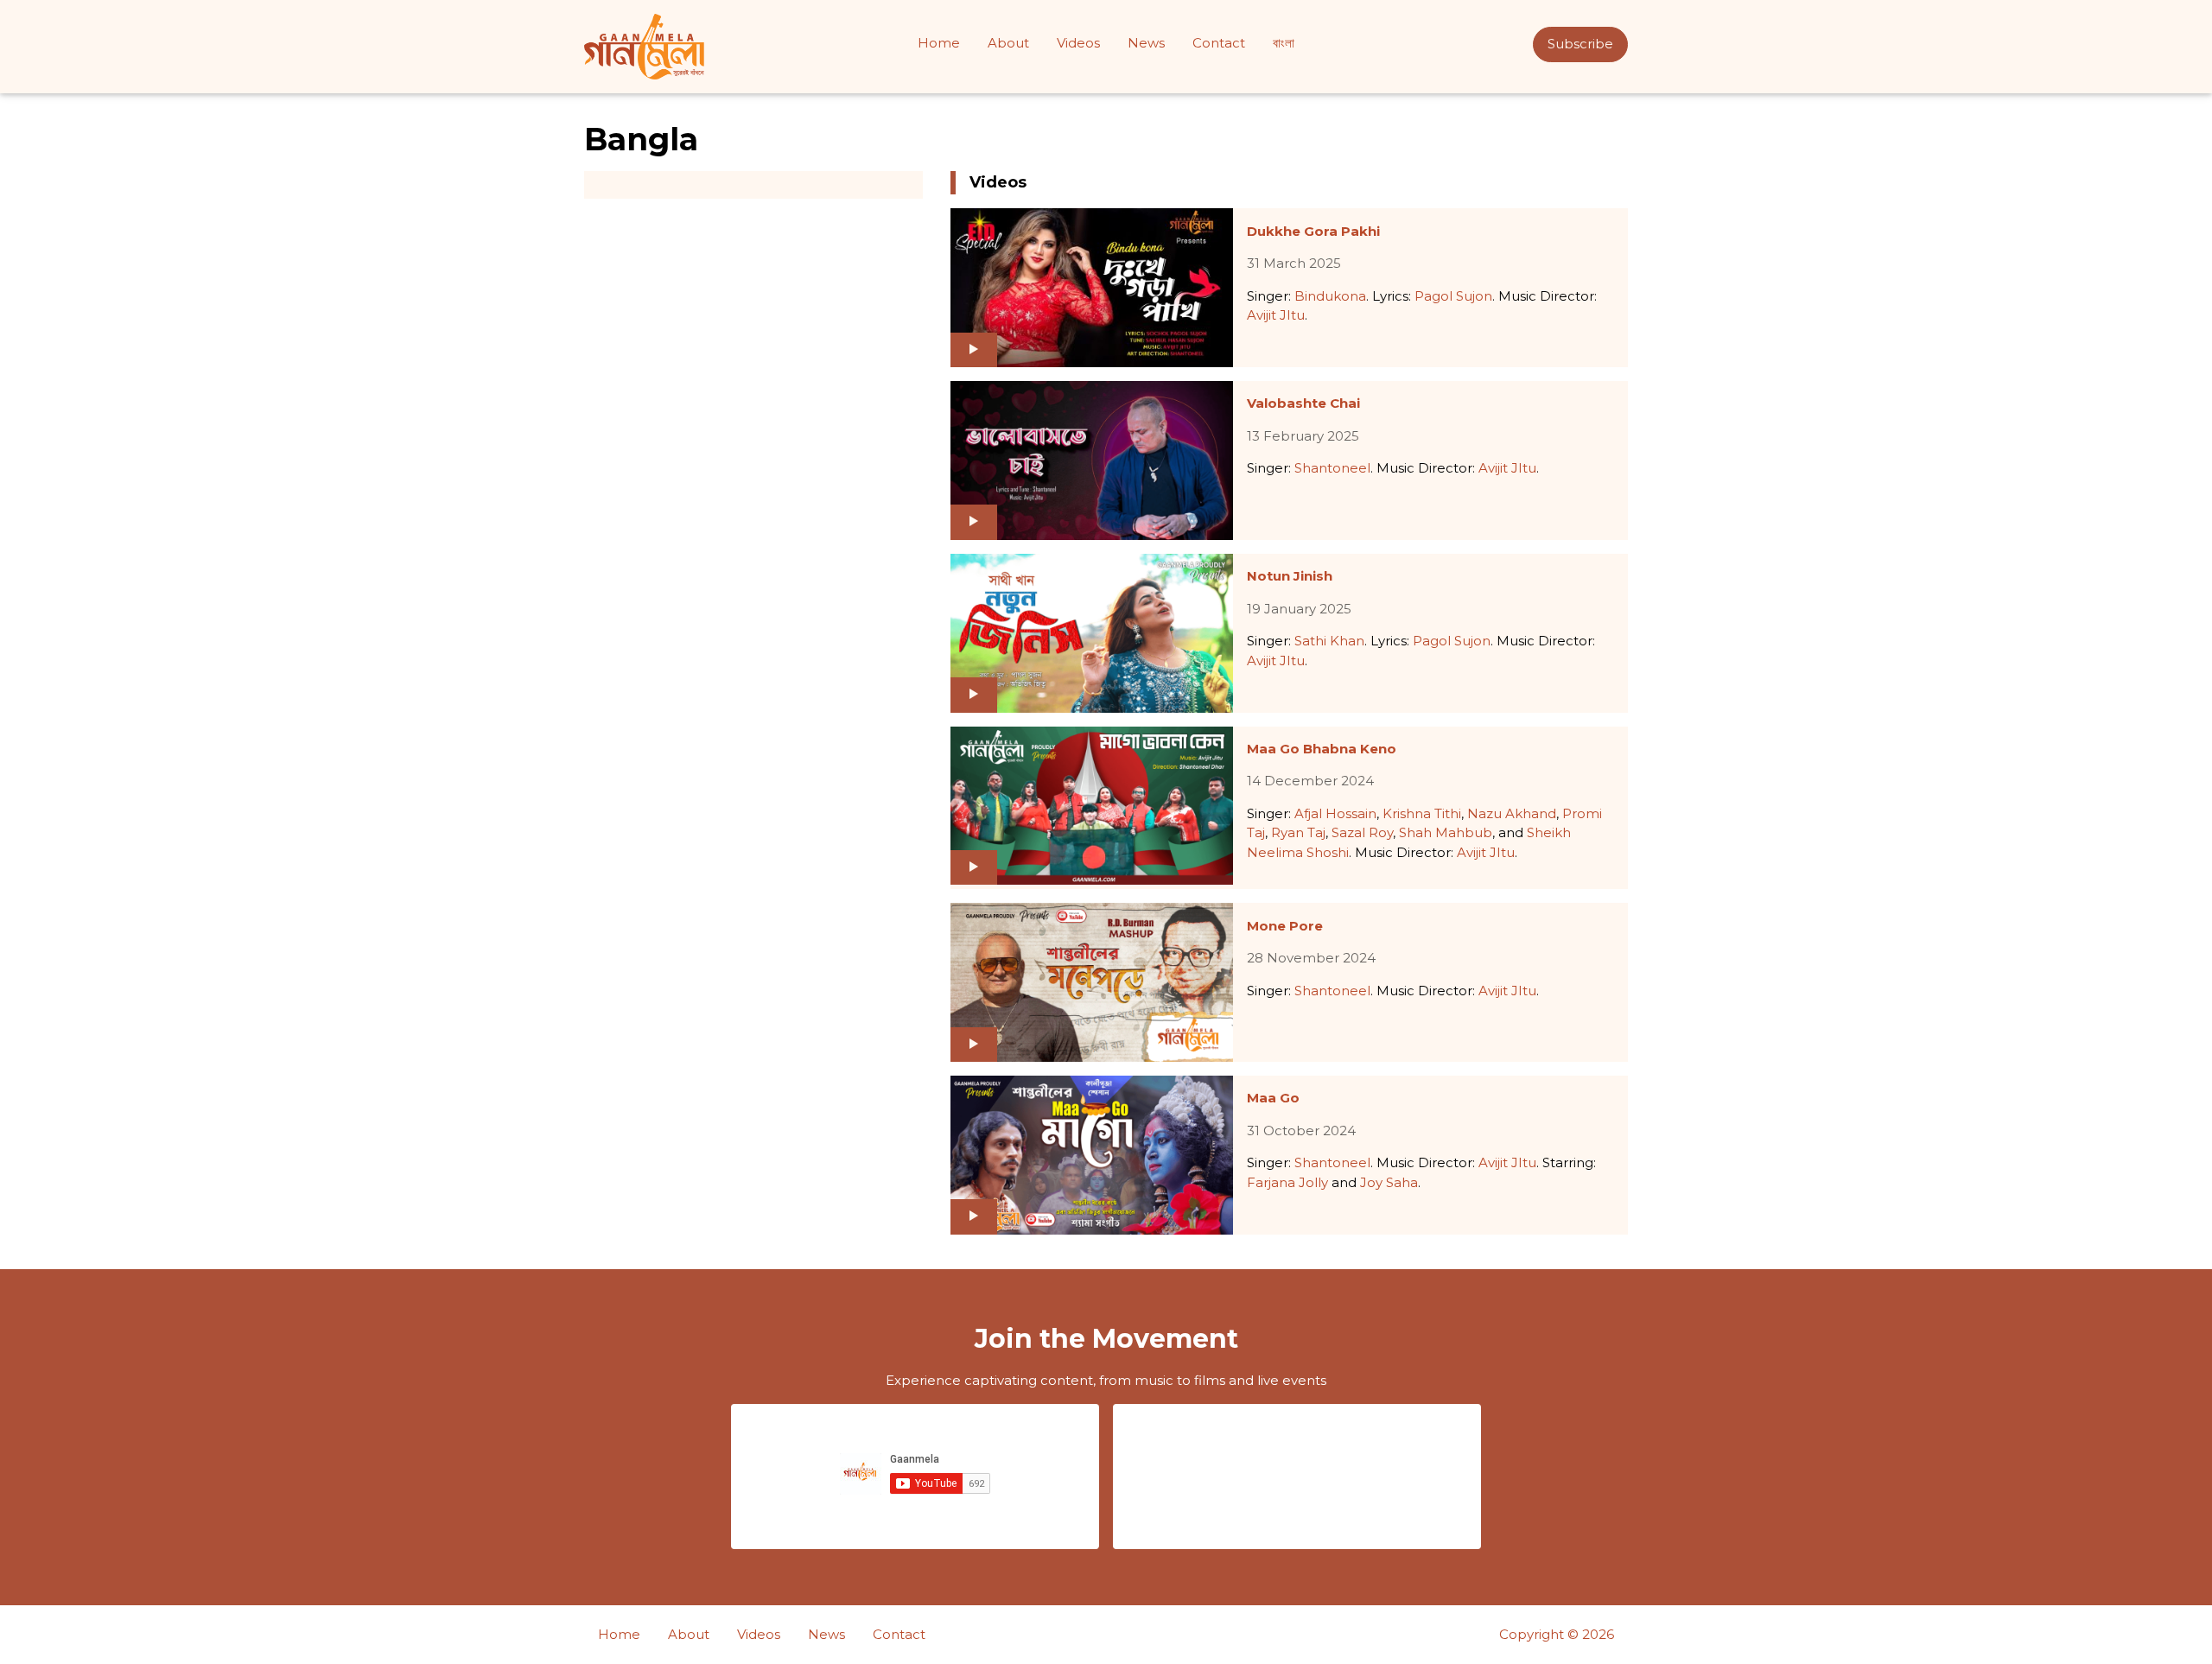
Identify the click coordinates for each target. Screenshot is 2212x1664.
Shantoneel (1332, 468)
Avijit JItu (1276, 315)
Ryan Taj (1298, 832)
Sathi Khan (1329, 641)
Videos (1078, 43)
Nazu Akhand (1512, 813)
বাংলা (1284, 43)
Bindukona (1330, 296)
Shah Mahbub (1446, 832)
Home (939, 43)
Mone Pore (1285, 926)
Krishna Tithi (1422, 813)
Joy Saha (1389, 1182)
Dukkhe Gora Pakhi (1313, 231)
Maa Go (1273, 1098)
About (1008, 43)
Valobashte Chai (1303, 403)
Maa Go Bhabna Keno (1322, 749)
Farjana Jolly (1287, 1182)
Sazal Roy (1362, 832)
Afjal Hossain (1335, 813)
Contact (1219, 43)
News (1146, 43)
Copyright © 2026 (1557, 1634)
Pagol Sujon (1453, 296)
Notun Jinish (1290, 576)
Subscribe (1580, 44)
